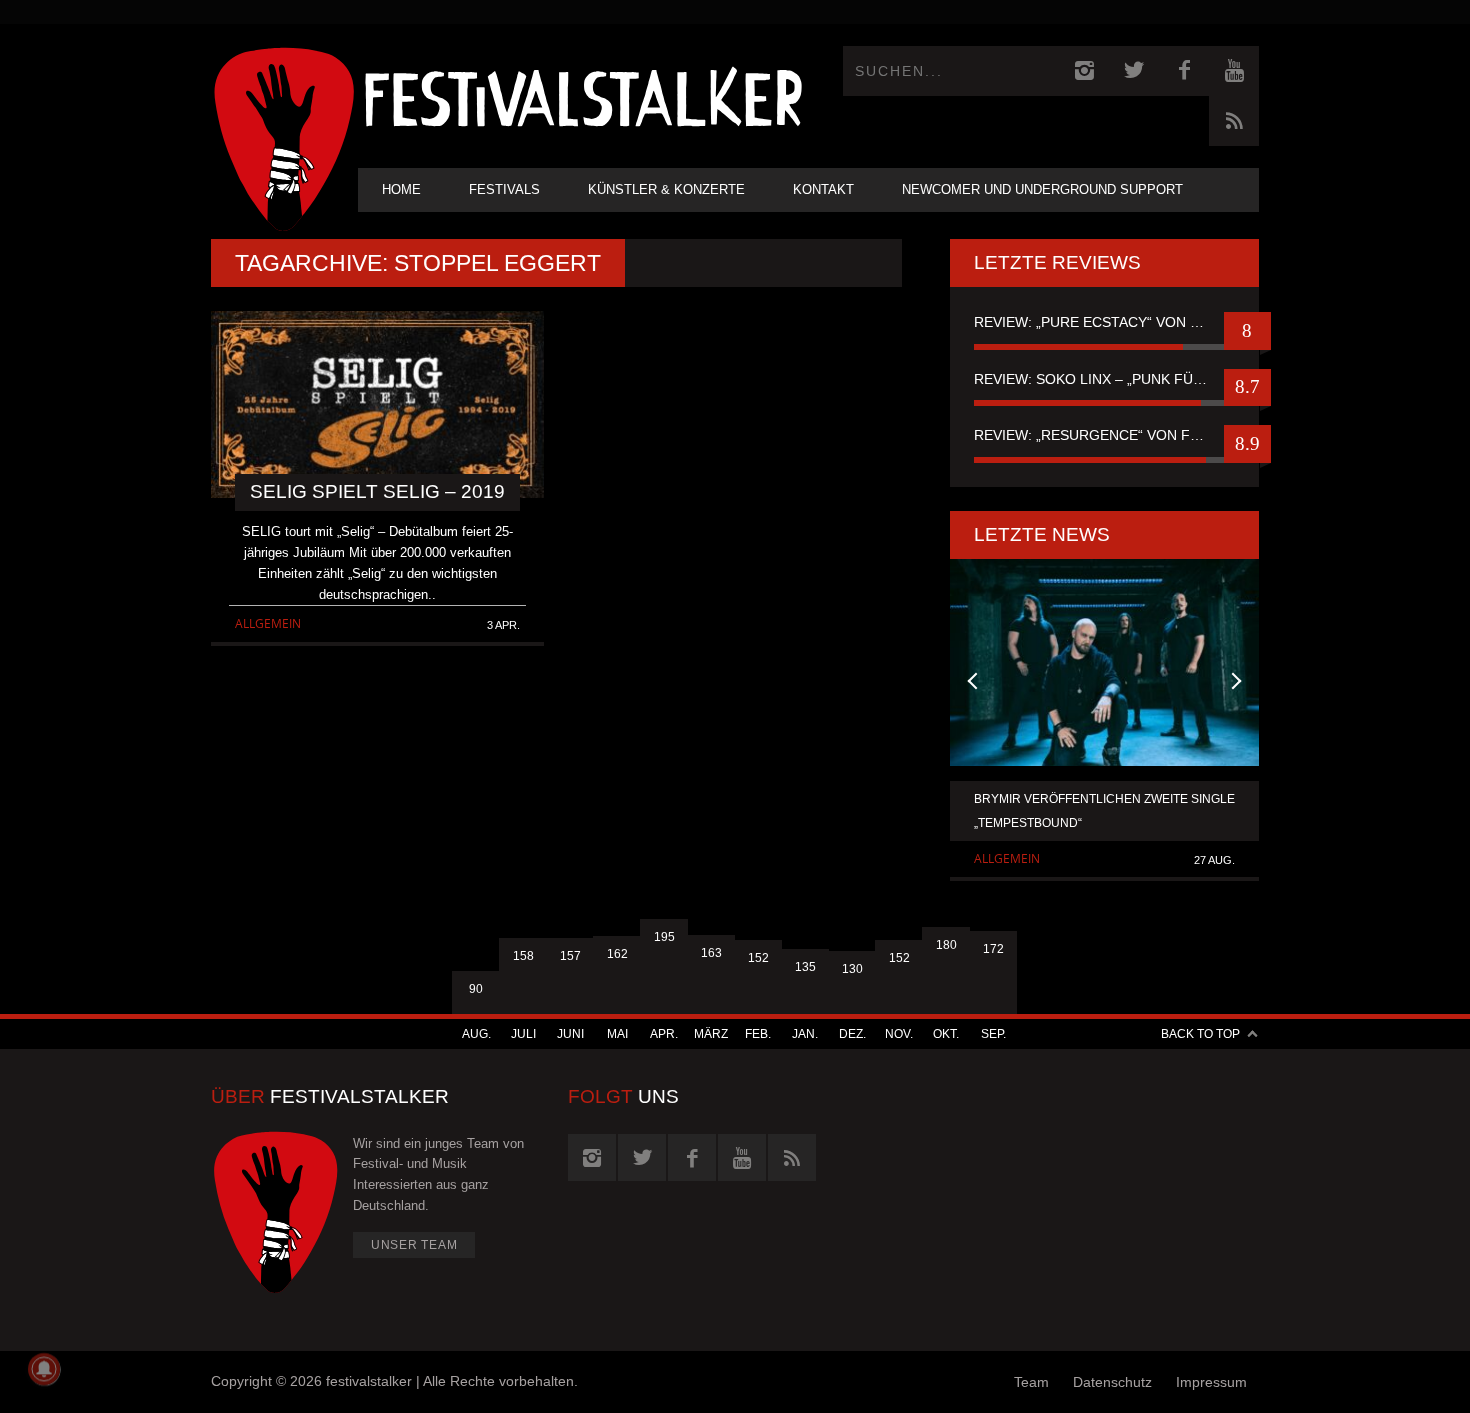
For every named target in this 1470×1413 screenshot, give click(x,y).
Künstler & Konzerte (666, 189)
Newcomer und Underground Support (1042, 189)
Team (1031, 1382)
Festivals (504, 189)
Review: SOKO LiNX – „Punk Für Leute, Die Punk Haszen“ (1104, 379)
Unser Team (414, 1245)
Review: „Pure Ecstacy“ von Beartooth (1104, 322)
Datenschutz (1112, 1382)
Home (401, 189)
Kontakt (823, 189)
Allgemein (268, 623)
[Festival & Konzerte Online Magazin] (583, 95)
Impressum (1211, 1382)
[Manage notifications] (44, 1369)
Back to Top (1200, 1034)
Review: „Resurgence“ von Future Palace (1104, 435)
